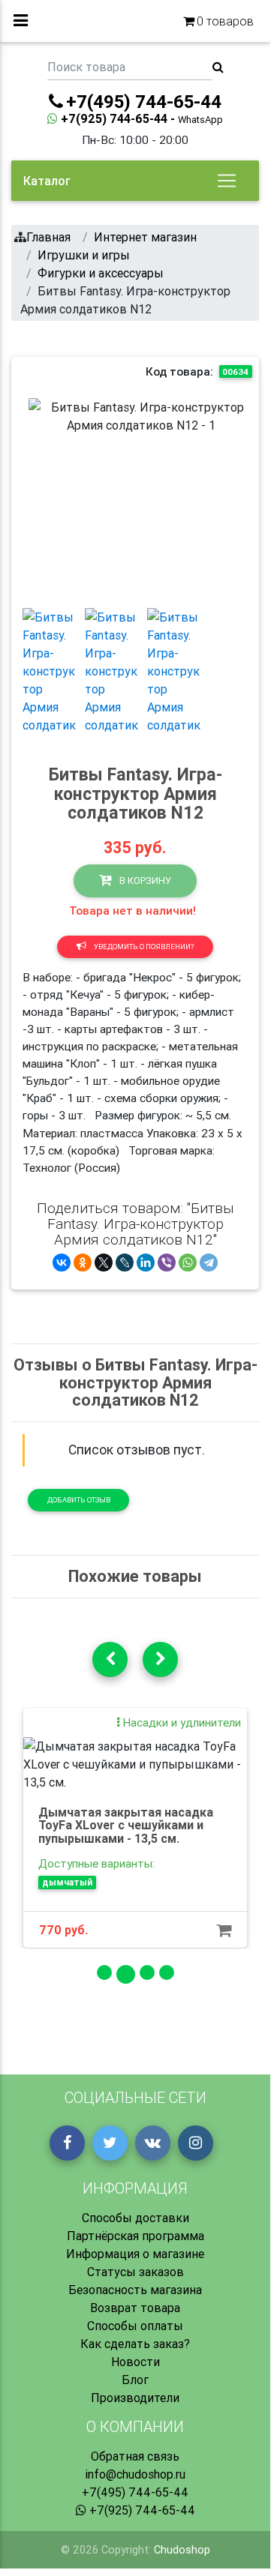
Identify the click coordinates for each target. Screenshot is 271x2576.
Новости (135, 2362)
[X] (104, 1263)
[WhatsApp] (188, 1263)
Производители (135, 2398)
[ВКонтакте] (62, 1263)
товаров (225, 21)
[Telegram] (209, 1263)
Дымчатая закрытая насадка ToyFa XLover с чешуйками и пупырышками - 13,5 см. (126, 1825)
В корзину (144, 881)
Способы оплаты (135, 2326)
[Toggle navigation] (227, 181)
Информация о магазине (135, 2254)
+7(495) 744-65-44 (135, 2492)
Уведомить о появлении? (143, 947)
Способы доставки (135, 2218)
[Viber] (167, 1263)
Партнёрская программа (135, 2236)
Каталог (47, 181)
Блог (135, 2380)
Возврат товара (135, 2308)
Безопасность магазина (135, 2290)
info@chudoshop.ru (135, 2474)
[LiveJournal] (125, 1263)
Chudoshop (182, 2550)
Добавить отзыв (79, 1500)
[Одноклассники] (83, 1263)
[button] (45, 497)
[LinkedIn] (146, 1263)
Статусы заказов (135, 2272)
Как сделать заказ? (135, 2344)
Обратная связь (135, 2456)
